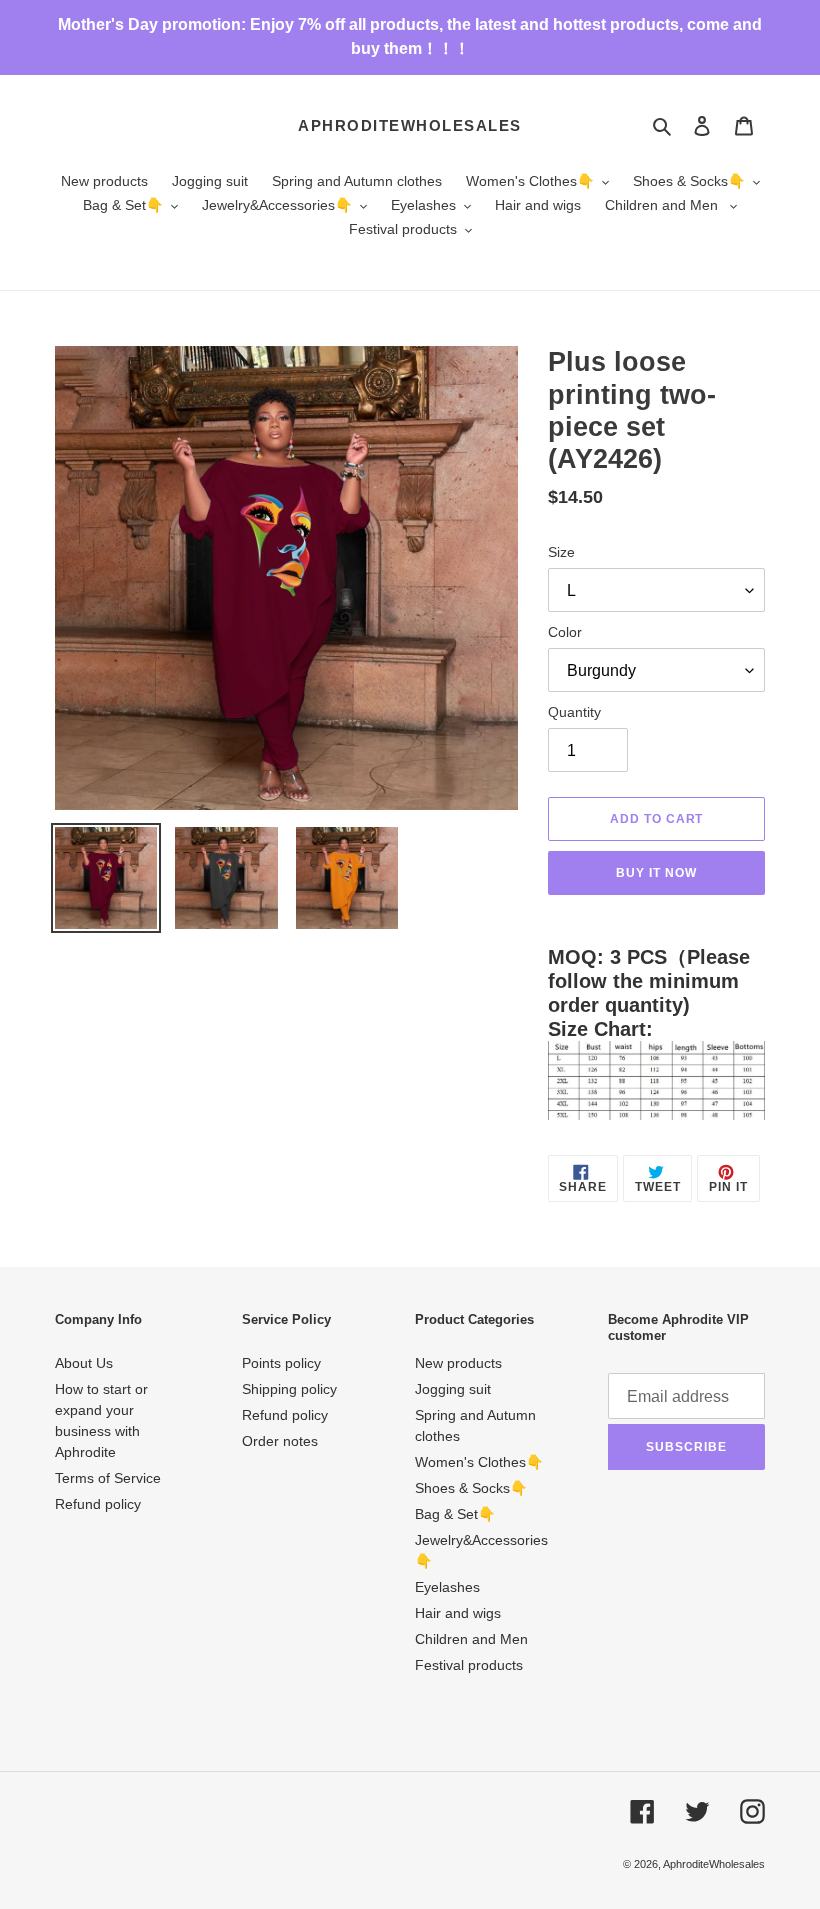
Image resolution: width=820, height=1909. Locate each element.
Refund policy (98, 1504)
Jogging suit (453, 1389)
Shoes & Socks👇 (471, 1488)
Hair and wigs (458, 1613)
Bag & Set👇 (455, 1514)
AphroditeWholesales (410, 125)
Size (561, 552)
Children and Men (471, 1639)
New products (458, 1363)
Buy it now (656, 873)
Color (565, 632)
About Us (84, 1363)
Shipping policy (289, 1389)
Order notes (280, 1441)
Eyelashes (447, 1587)
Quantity (574, 712)
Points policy (281, 1363)
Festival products (469, 1665)
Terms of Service (108, 1478)
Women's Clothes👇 (479, 1462)
